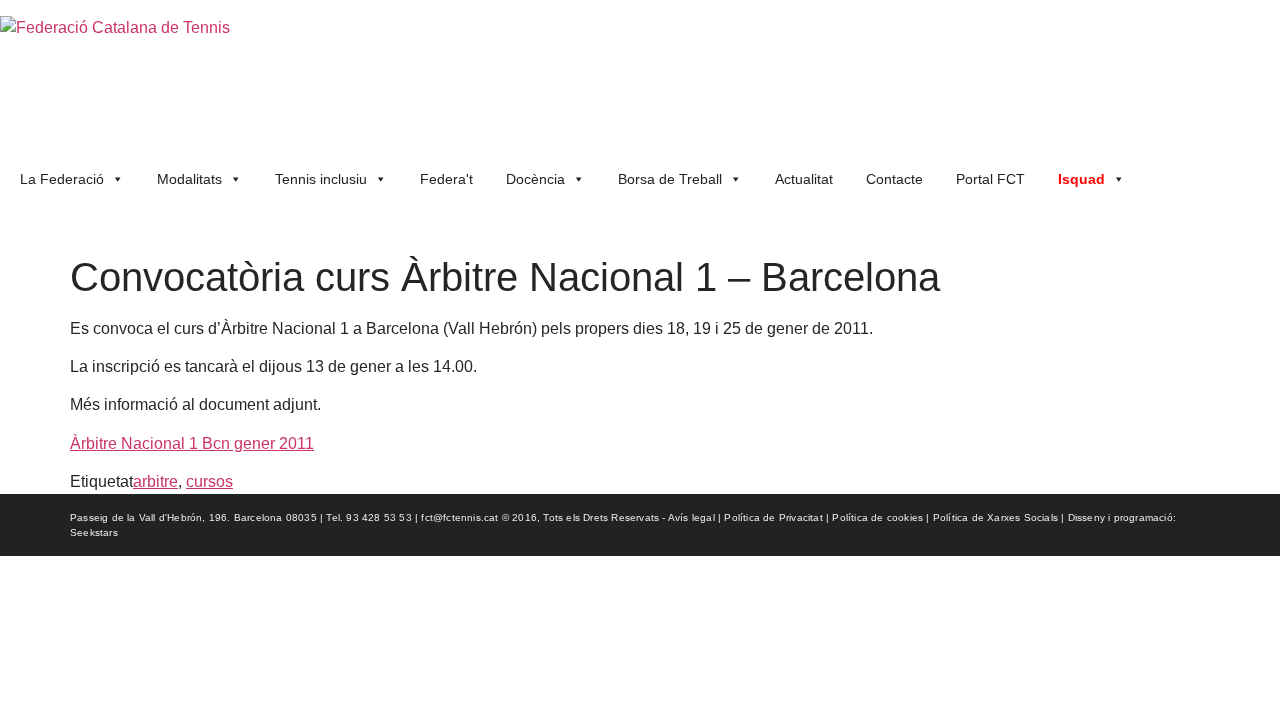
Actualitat (804, 179)
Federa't (446, 179)
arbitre (155, 481)
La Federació (62, 179)
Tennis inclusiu (321, 179)
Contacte (894, 179)
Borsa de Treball (670, 179)
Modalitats (189, 179)
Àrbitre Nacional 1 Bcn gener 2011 (192, 443)
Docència (535, 179)
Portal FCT (990, 179)
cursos (209, 481)
